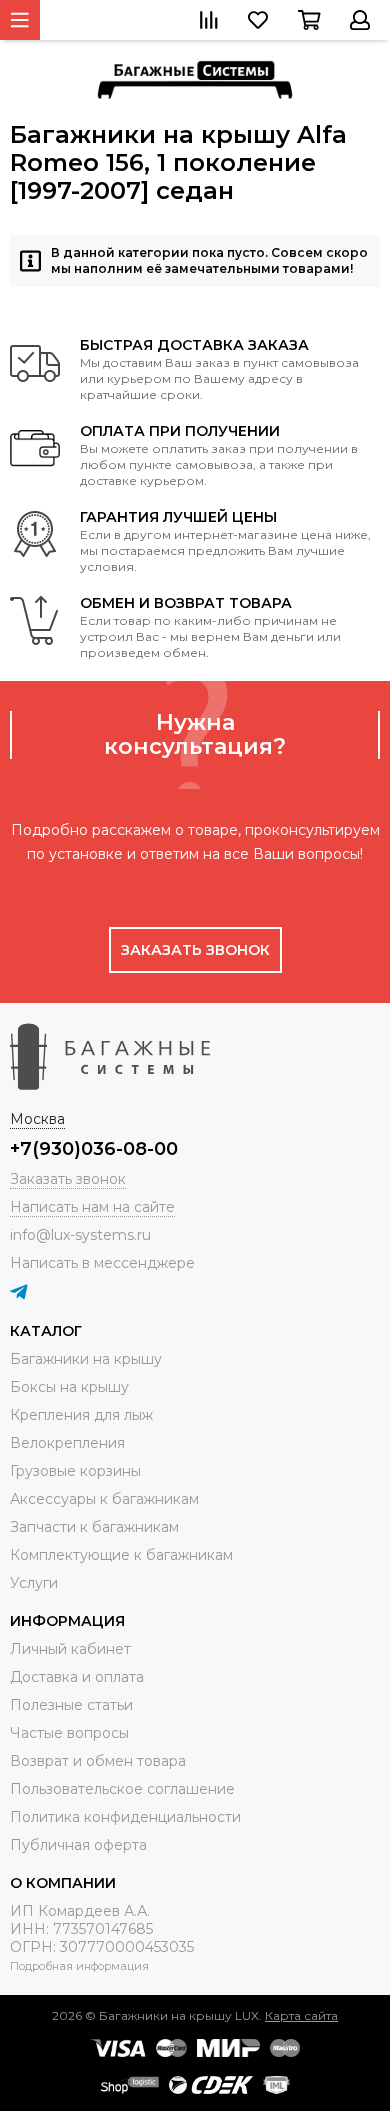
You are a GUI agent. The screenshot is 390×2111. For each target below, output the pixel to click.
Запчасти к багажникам (94, 1527)
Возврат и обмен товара (98, 1761)
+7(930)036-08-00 (94, 1149)
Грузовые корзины (75, 1471)
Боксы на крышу (69, 1387)
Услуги (34, 1583)
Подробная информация (79, 1966)
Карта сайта (301, 2015)
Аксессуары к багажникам (104, 1499)
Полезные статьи (71, 1705)
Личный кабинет (70, 1649)
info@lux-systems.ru (80, 1235)
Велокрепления (67, 1443)
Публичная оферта (78, 1845)
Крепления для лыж (81, 1415)
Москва (37, 1119)
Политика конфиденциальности (125, 1817)
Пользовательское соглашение (122, 1789)
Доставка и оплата (77, 1677)
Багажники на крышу (86, 1359)
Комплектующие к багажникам (121, 1555)
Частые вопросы (69, 1733)
